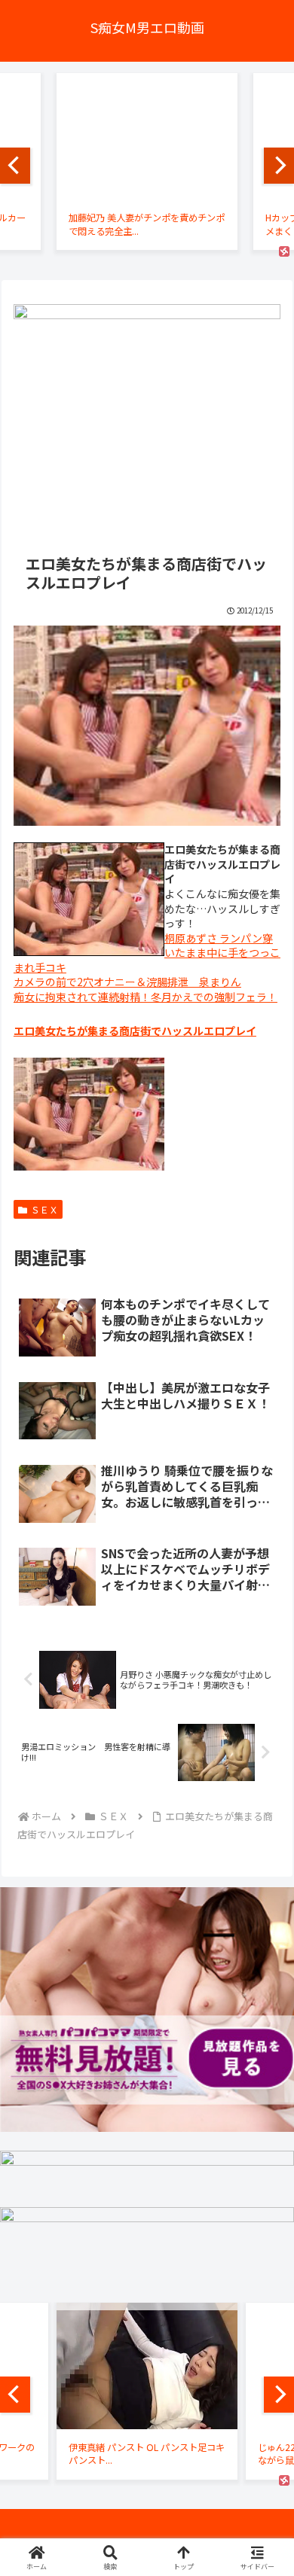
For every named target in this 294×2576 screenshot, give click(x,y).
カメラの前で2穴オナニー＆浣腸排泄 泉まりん (127, 982)
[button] (264, 2075)
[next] (279, 166)
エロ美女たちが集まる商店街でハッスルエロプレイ (135, 1031)
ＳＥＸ (44, 1209)
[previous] (15, 166)
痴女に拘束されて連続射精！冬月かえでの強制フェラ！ (145, 997)
